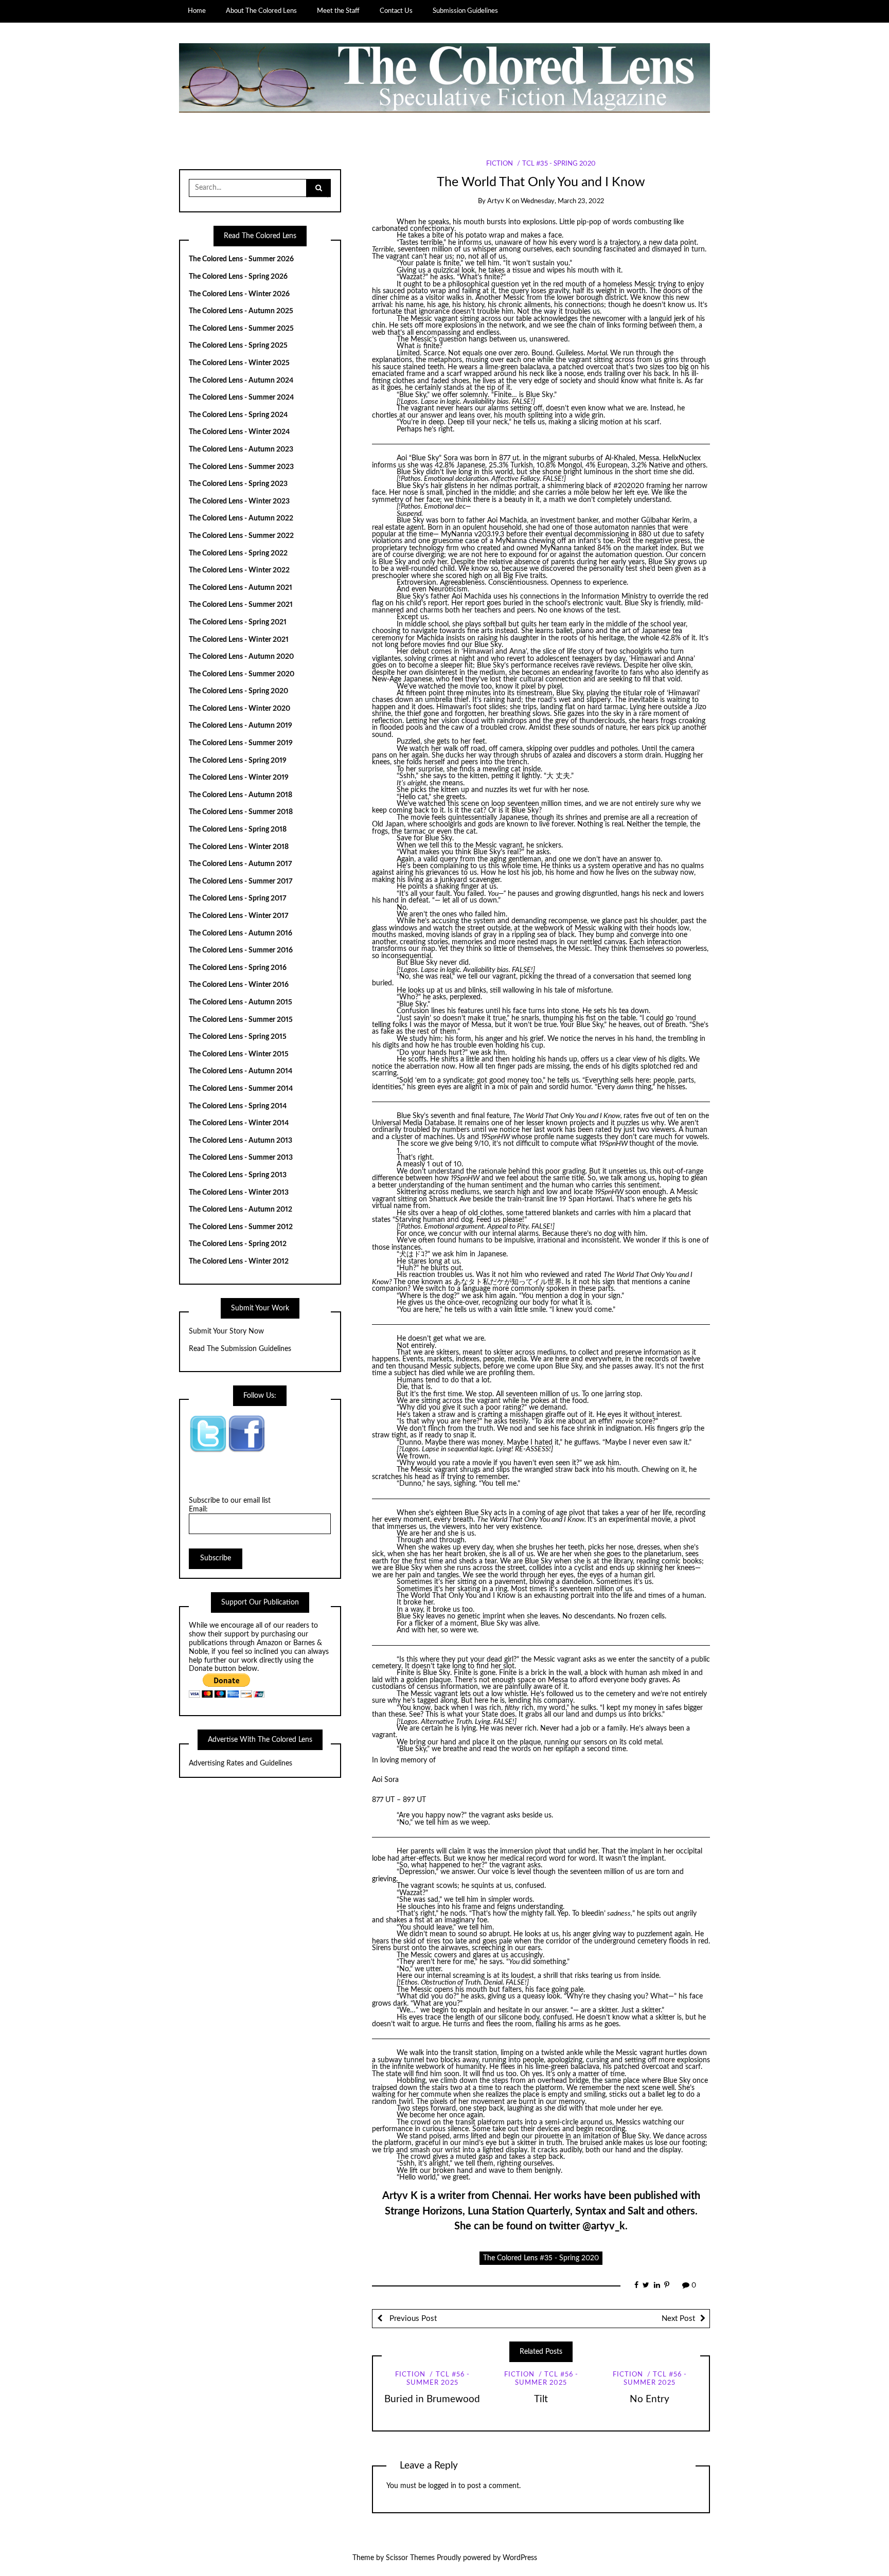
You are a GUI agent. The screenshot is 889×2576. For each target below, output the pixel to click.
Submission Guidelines (465, 11)
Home (197, 11)
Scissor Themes (410, 2558)
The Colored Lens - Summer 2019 (241, 743)
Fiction (500, 164)
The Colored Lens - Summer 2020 (242, 674)
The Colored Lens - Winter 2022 (239, 570)
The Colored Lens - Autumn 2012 (241, 1210)
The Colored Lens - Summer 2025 (241, 329)
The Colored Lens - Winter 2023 (239, 501)
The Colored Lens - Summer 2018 (241, 812)
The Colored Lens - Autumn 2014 (241, 1071)
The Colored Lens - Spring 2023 (238, 484)
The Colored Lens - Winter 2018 (239, 847)
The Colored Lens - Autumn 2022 (241, 518)
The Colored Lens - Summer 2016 (241, 950)
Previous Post (412, 2319)
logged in (442, 2486)
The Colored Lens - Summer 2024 (241, 398)
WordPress (520, 2558)
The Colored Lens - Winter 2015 (239, 1054)
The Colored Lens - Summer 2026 (241, 259)
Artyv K (499, 201)
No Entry (650, 2399)
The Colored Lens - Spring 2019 (238, 761)
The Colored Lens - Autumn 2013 (241, 1141)
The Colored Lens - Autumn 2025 (241, 311)
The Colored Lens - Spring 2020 (238, 691)
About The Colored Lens (261, 11)
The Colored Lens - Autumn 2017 (241, 864)
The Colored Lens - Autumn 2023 (241, 449)
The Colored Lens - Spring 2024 (238, 415)
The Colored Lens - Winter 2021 (239, 640)
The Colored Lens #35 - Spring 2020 (541, 2258)
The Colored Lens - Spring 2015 (238, 1037)
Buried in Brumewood (432, 2399)
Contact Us (396, 11)
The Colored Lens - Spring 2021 (238, 622)
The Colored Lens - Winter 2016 (239, 985)
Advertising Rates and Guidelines (241, 1763)
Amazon (270, 1643)
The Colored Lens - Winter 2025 (239, 363)
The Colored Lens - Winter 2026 (239, 294)
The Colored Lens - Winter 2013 (239, 1193)
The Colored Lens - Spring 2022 (238, 553)
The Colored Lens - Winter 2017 (239, 916)
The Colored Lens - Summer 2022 (241, 536)
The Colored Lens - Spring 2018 (238, 830)
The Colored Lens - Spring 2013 (238, 1175)
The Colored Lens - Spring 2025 (238, 346)
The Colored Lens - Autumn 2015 (241, 1002)
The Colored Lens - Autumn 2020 (241, 657)
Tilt (541, 2399)
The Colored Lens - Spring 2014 (238, 1106)
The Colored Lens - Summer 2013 (241, 1158)
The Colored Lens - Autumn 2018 (241, 795)
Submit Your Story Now (226, 1331)
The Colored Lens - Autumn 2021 (241, 588)
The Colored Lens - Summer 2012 (241, 1227)
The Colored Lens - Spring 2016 (238, 968)
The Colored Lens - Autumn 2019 (241, 726)
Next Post (678, 2319)
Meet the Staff (338, 11)
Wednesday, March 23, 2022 (562, 201)
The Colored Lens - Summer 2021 (241, 605)
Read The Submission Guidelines (240, 1349)
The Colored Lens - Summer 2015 (241, 1020)
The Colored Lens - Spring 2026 (238, 277)
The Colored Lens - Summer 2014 (241, 1089)
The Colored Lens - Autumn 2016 (241, 933)
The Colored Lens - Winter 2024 (239, 432)
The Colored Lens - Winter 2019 (239, 778)
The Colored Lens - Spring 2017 (238, 898)
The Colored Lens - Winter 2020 (239, 709)
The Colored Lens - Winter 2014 (239, 1123)
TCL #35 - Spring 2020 (559, 164)
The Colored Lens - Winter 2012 (239, 1262)
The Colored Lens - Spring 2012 (238, 1244)
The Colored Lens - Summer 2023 (241, 467)
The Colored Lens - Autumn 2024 (241, 381)
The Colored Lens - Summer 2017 (241, 881)
